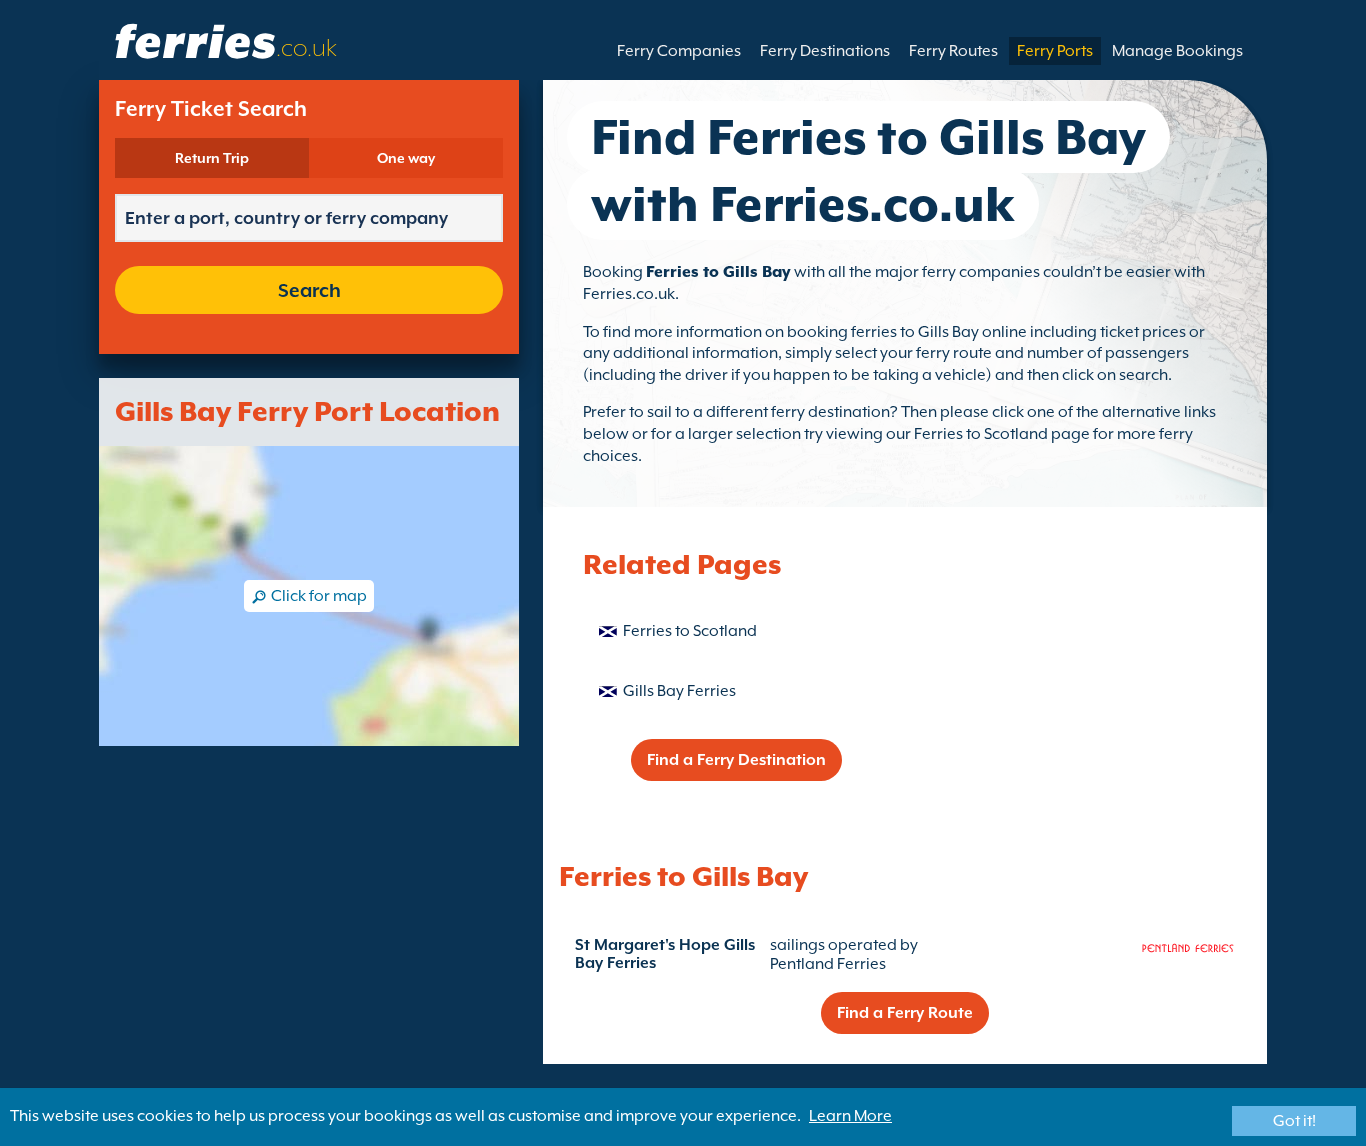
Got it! (1294, 1121)
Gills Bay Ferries (679, 691)
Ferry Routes (953, 51)
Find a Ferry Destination (736, 760)
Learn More (850, 1116)
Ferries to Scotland (690, 631)
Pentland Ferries (828, 964)
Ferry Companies (679, 51)
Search (309, 290)
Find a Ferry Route (905, 1013)
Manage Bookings (1177, 51)
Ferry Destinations (825, 51)
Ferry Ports (1055, 51)
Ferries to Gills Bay (718, 272)
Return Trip (212, 158)
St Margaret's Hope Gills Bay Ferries (665, 954)
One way (406, 158)
